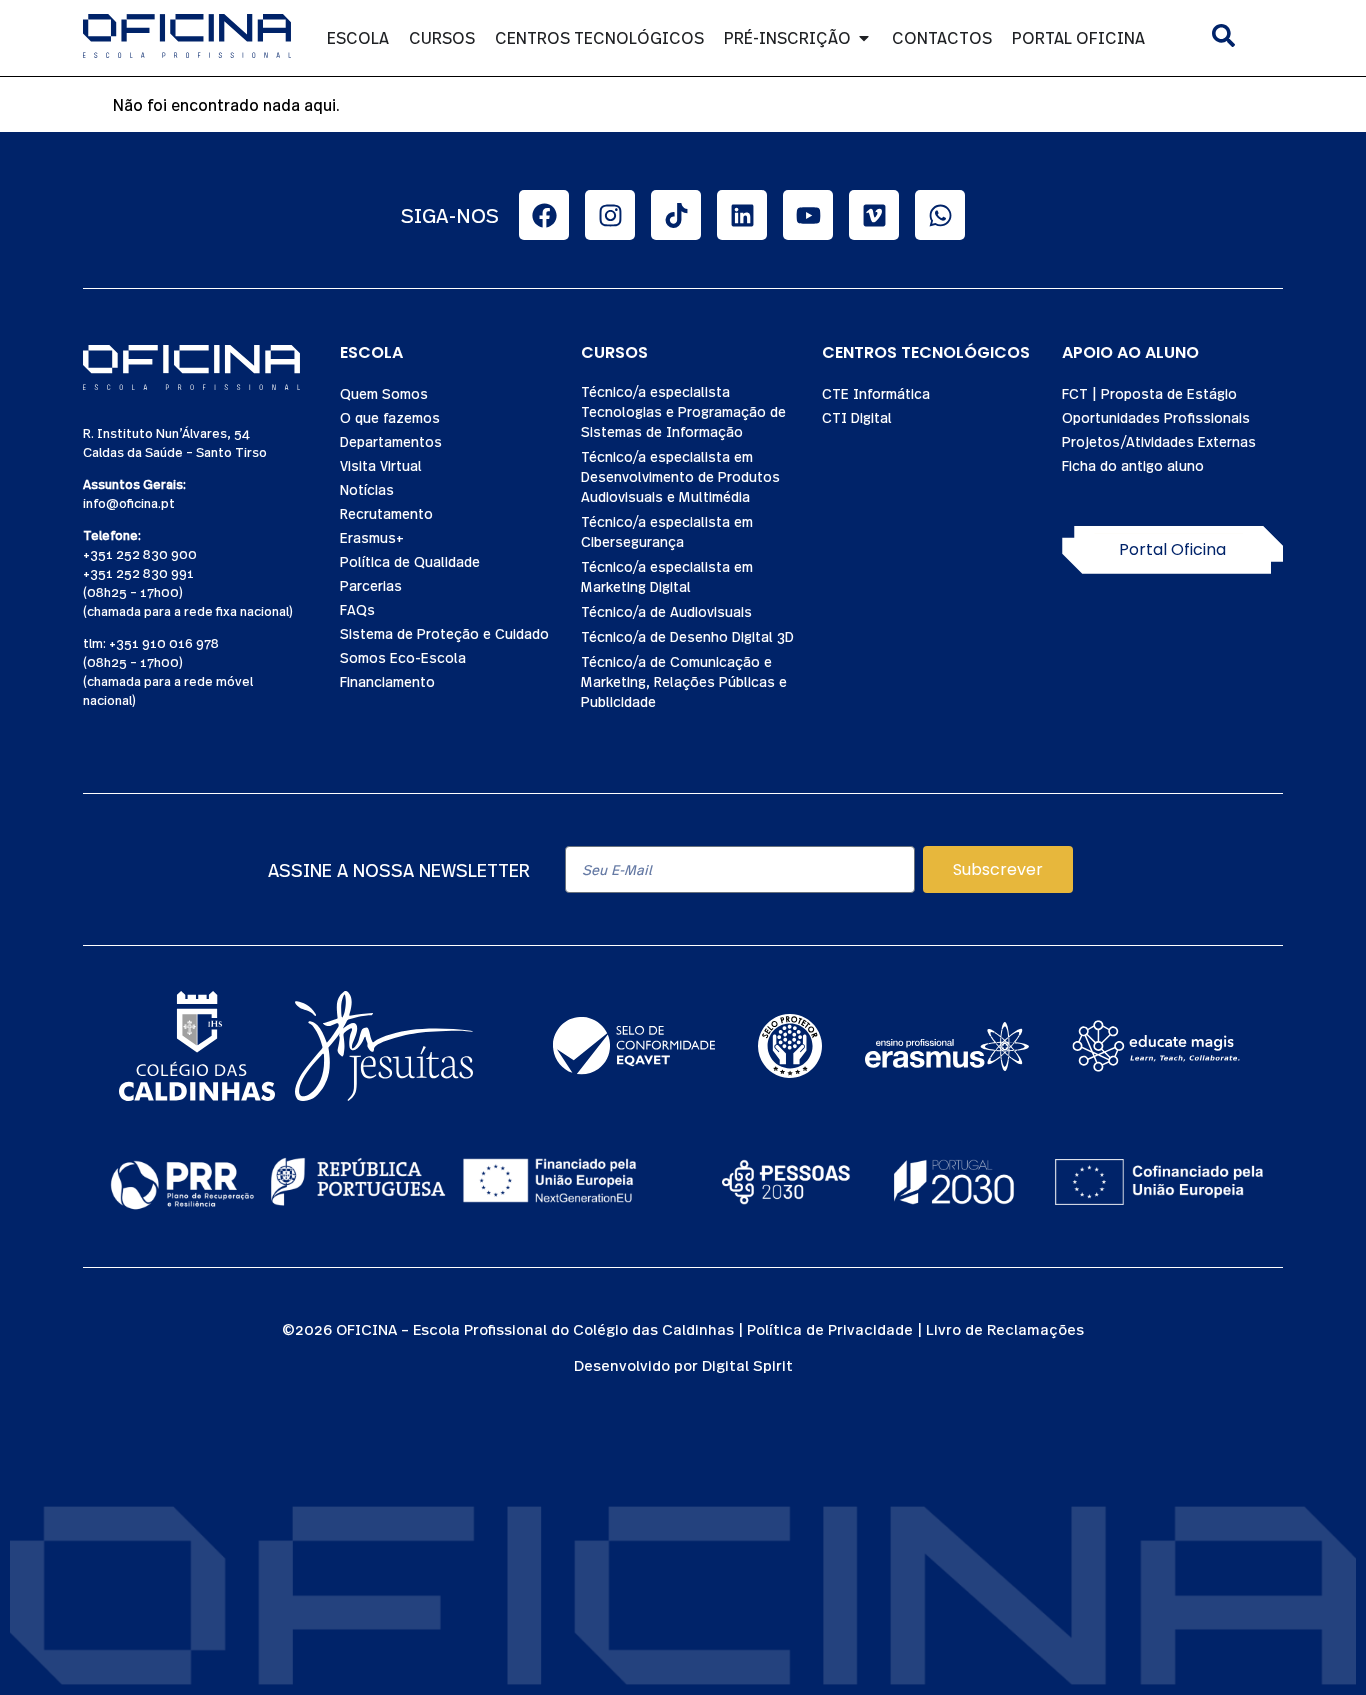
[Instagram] (610, 215)
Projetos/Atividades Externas (1159, 441)
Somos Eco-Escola (403, 657)
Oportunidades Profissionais (1156, 417)
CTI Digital (857, 417)
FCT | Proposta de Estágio (1149, 393)
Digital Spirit (747, 1364)
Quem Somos (384, 393)
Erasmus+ (372, 537)
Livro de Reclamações (1005, 1328)
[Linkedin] (742, 215)
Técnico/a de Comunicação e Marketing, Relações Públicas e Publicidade (684, 681)
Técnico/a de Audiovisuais (666, 611)
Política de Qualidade (410, 561)
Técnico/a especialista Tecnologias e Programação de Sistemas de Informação (683, 411)
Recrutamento (386, 513)
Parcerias (371, 585)
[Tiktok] (676, 215)
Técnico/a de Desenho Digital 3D (687, 636)
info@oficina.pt (129, 502)
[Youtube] (808, 215)
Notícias (367, 489)
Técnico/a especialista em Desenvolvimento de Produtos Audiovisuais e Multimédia (680, 476)
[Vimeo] (874, 215)
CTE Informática (876, 393)
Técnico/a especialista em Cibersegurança (667, 531)
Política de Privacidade (830, 1328)
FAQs (357, 609)
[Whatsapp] (940, 215)
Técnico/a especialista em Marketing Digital (667, 576)
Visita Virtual (381, 465)
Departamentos (391, 441)
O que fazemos (390, 417)
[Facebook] (544, 215)
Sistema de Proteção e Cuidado (444, 633)
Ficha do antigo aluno (1133, 465)
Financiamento (387, 681)
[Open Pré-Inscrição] (864, 38)
